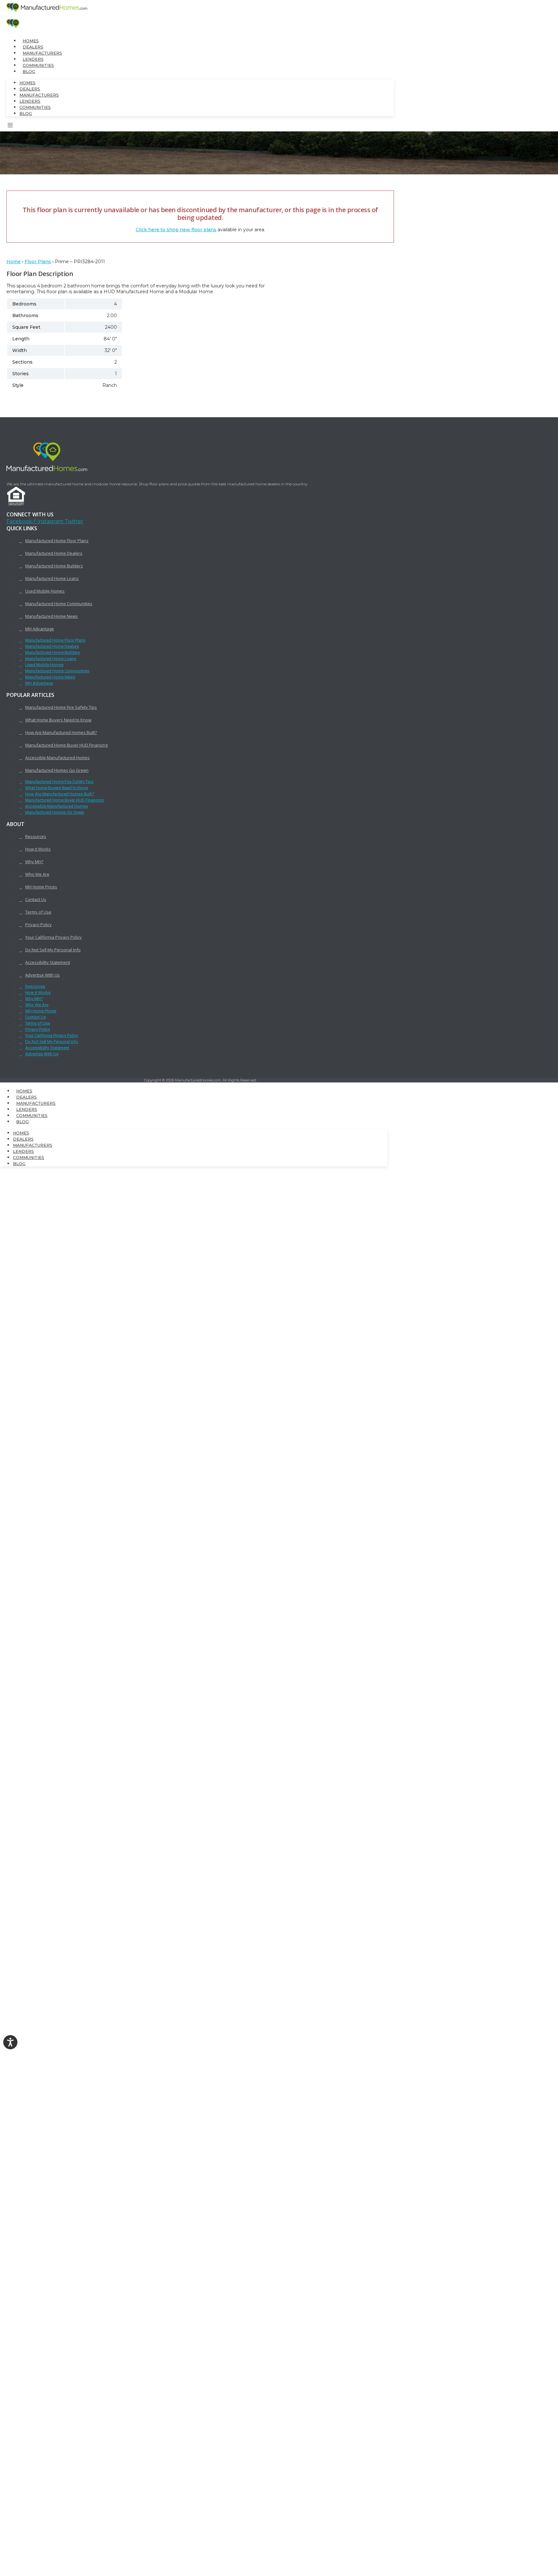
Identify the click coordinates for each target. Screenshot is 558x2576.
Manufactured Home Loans (52, 578)
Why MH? (34, 862)
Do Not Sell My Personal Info (53, 950)
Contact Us (36, 899)
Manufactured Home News (52, 616)
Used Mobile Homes (45, 591)
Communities (38, 65)
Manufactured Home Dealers (54, 553)
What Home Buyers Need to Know (58, 720)
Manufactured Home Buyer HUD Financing (66, 745)
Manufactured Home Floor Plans (57, 541)
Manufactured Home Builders (54, 566)
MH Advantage (40, 629)
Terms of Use (38, 912)
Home (14, 262)
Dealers (33, 47)
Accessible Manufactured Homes (57, 758)
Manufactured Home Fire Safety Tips (61, 707)
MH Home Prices (41, 887)
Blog (29, 72)
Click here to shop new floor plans (176, 230)
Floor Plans (38, 262)
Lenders (33, 59)
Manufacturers (42, 53)
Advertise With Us (42, 975)
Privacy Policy (38, 925)
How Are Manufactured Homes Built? (61, 732)
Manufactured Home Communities (59, 604)
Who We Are (37, 874)
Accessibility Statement (48, 962)
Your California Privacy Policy (53, 937)
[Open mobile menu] (10, 126)
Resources (36, 836)
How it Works (38, 849)
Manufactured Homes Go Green (57, 770)
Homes (31, 41)
